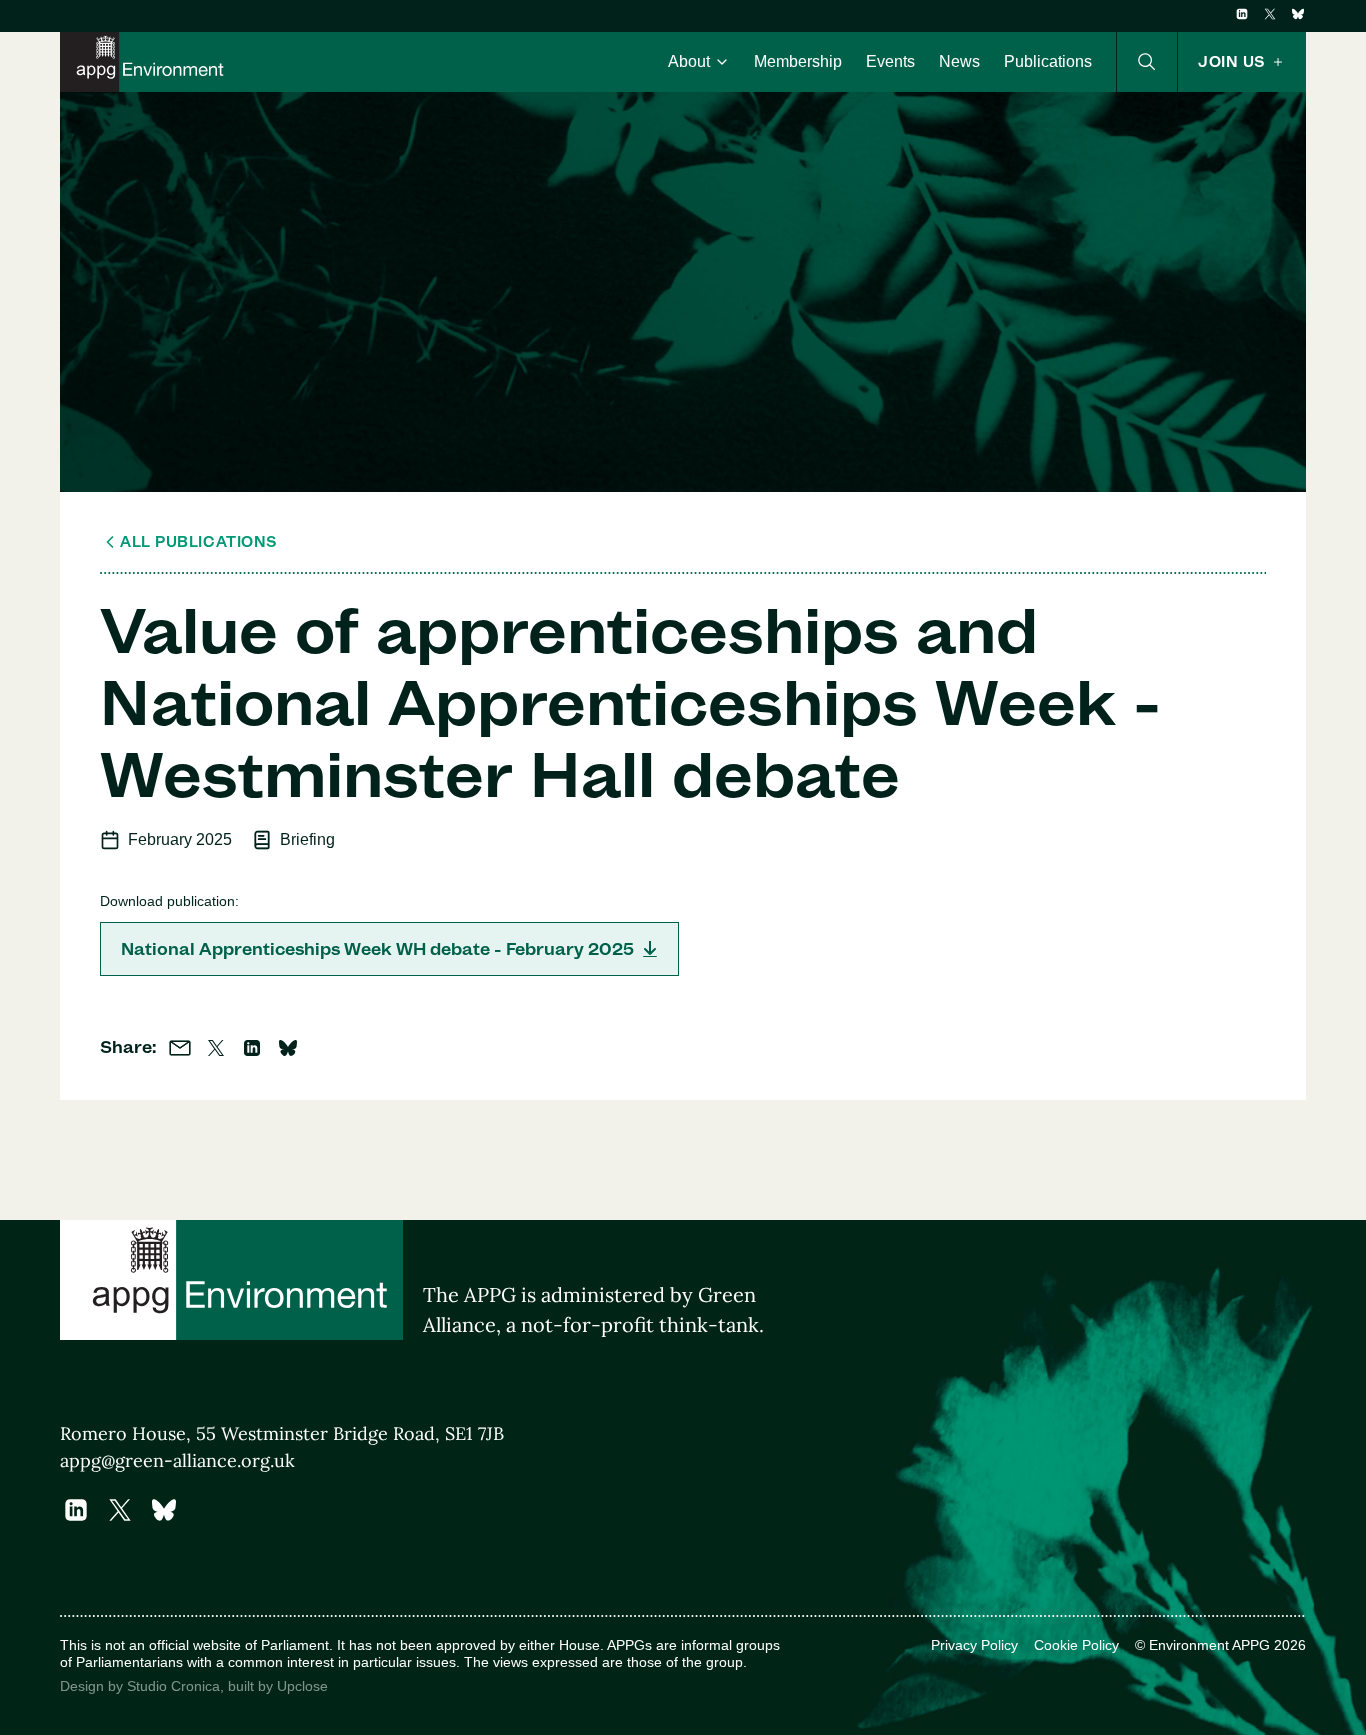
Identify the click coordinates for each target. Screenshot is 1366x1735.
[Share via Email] (180, 1048)
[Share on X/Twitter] (216, 1048)
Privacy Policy (974, 1645)
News (959, 61)
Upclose (302, 1686)
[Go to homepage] (146, 62)
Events (890, 61)
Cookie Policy (1076, 1645)
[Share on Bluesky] (288, 1048)
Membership (798, 61)
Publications (1048, 61)
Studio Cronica (173, 1686)
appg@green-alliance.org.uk (177, 1460)
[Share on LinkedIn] (252, 1048)
